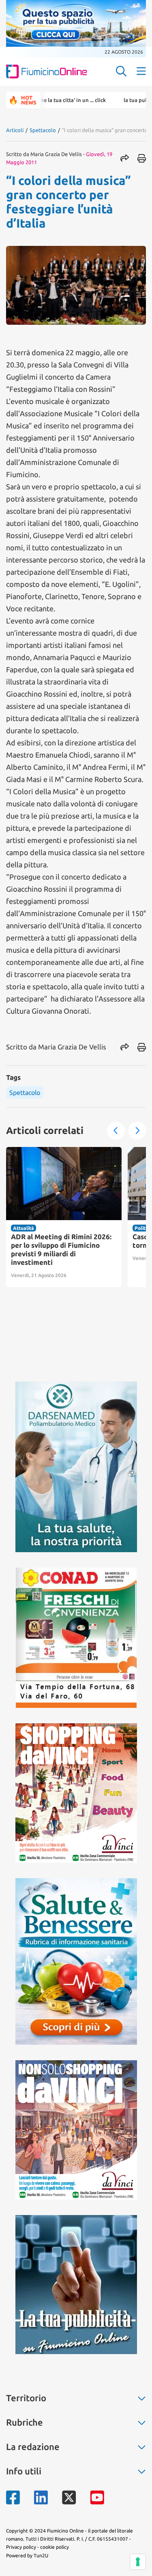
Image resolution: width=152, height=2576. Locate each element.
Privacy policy (21, 2547)
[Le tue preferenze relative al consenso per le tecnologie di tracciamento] (138, 2562)
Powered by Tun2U (27, 2555)
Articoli (15, 130)
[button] (116, 1131)
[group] (64, 1217)
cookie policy (55, 2547)
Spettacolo (43, 130)
